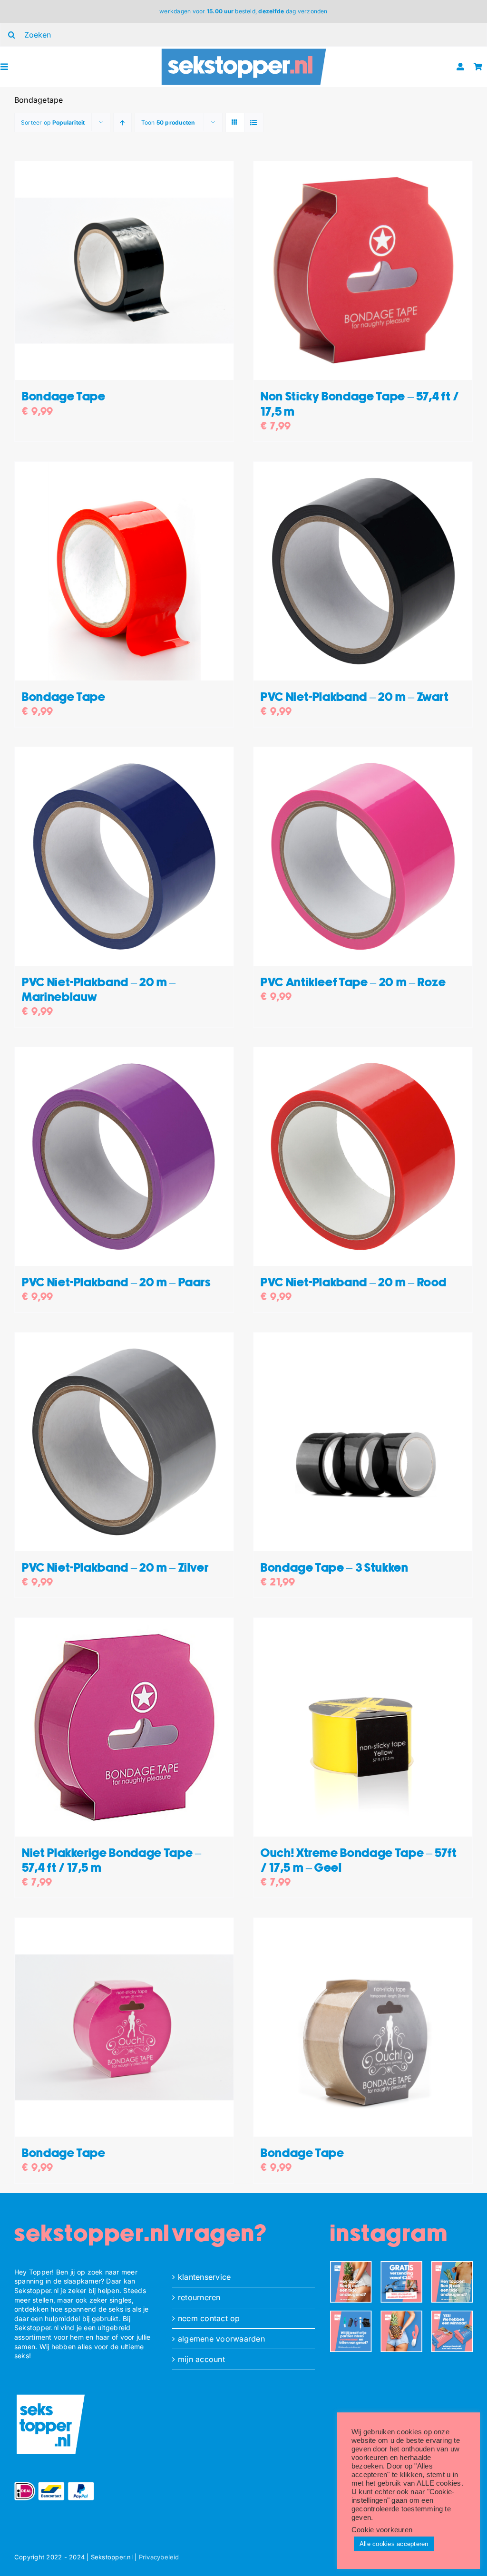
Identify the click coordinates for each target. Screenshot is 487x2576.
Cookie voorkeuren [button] (382, 2530)
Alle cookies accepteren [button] (394, 2544)
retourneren (199, 2297)
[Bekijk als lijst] (254, 122)
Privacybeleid (159, 2557)
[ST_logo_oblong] (244, 50)
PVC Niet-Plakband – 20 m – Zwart (355, 697)
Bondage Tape (64, 397)
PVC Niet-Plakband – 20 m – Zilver (115, 1568)
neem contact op (209, 2318)
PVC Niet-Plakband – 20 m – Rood (354, 1283)
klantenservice (204, 2277)
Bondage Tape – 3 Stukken (335, 1568)
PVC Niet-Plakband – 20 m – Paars (116, 1283)
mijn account (201, 2359)
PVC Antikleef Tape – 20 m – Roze (353, 983)
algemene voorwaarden (221, 2339)
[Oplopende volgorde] (122, 122)
